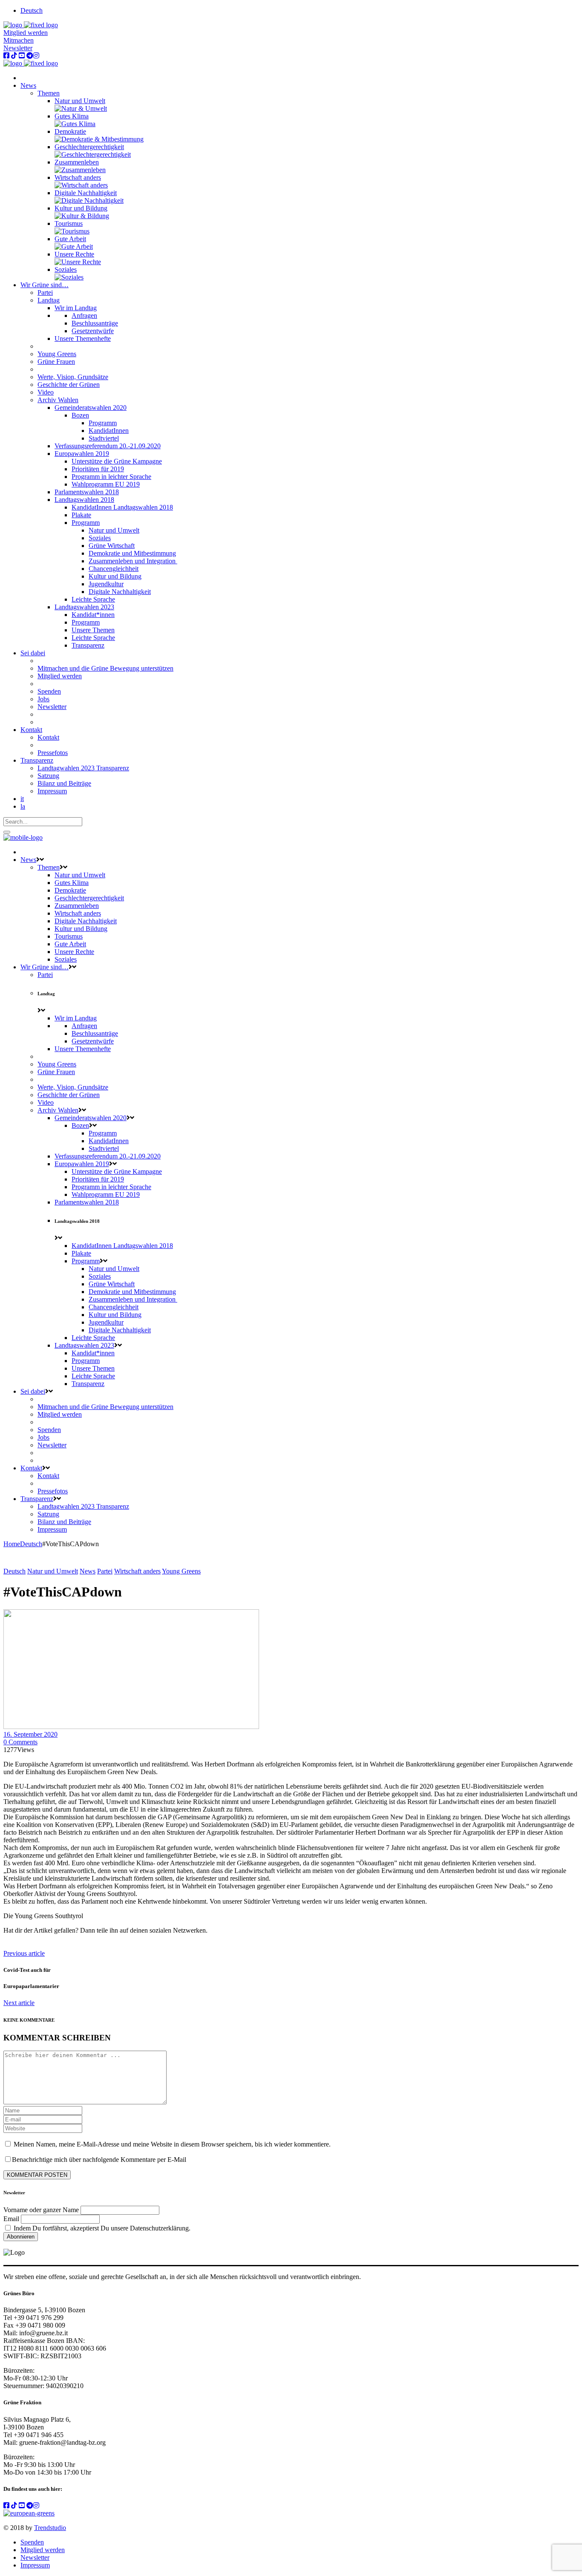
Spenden (32, 2542)
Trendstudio (50, 2528)
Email (11, 2219)
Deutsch (31, 1544)
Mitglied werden (26, 33)
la (23, 806)
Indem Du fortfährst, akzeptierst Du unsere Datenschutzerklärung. (101, 2228)
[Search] (7, 832)
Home (12, 1544)
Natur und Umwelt (53, 1571)
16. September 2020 (30, 1734)
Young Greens (181, 1571)
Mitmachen (19, 40)
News (88, 1571)
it (22, 799)
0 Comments (20, 1742)
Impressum (35, 2565)
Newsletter (18, 48)
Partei (105, 1571)
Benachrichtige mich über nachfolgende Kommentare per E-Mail (99, 2160)
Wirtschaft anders (137, 1571)
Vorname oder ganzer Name (41, 2210)
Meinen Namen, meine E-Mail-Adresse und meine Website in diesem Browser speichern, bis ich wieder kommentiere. (172, 2144)
